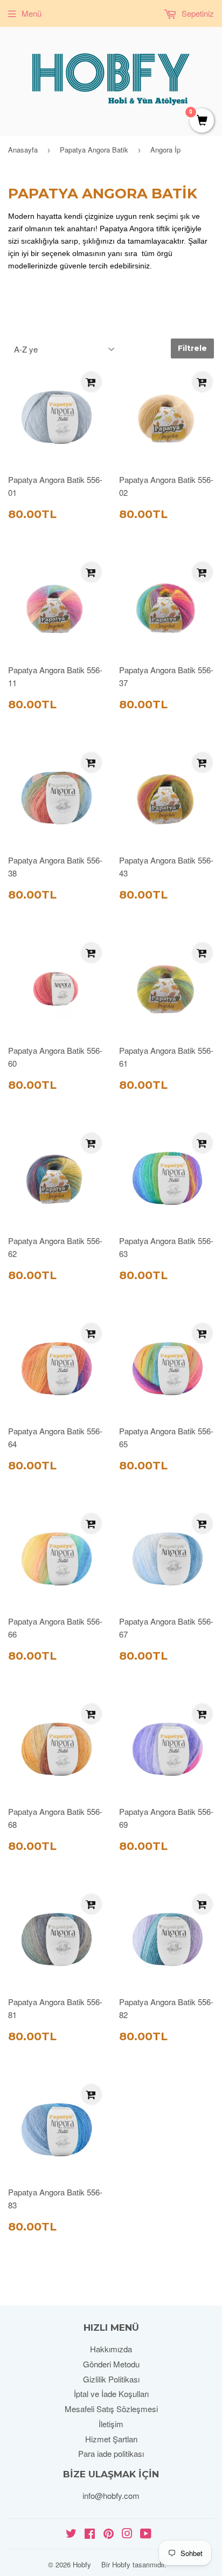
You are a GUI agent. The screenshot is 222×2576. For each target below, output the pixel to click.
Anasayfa (23, 150)
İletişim (111, 2424)
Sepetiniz (197, 13)
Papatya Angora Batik (94, 150)
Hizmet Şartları (111, 2439)
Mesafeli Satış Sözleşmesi (111, 2409)
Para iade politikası (111, 2453)
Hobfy (82, 2564)
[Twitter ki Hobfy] (71, 2534)
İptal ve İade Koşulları (111, 2394)
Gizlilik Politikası (111, 2379)
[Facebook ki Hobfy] (90, 2534)
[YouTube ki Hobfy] (146, 2534)
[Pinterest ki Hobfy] (109, 2534)
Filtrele (192, 348)
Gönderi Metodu (111, 2364)
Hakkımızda (111, 2349)
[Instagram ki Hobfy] (127, 2534)
